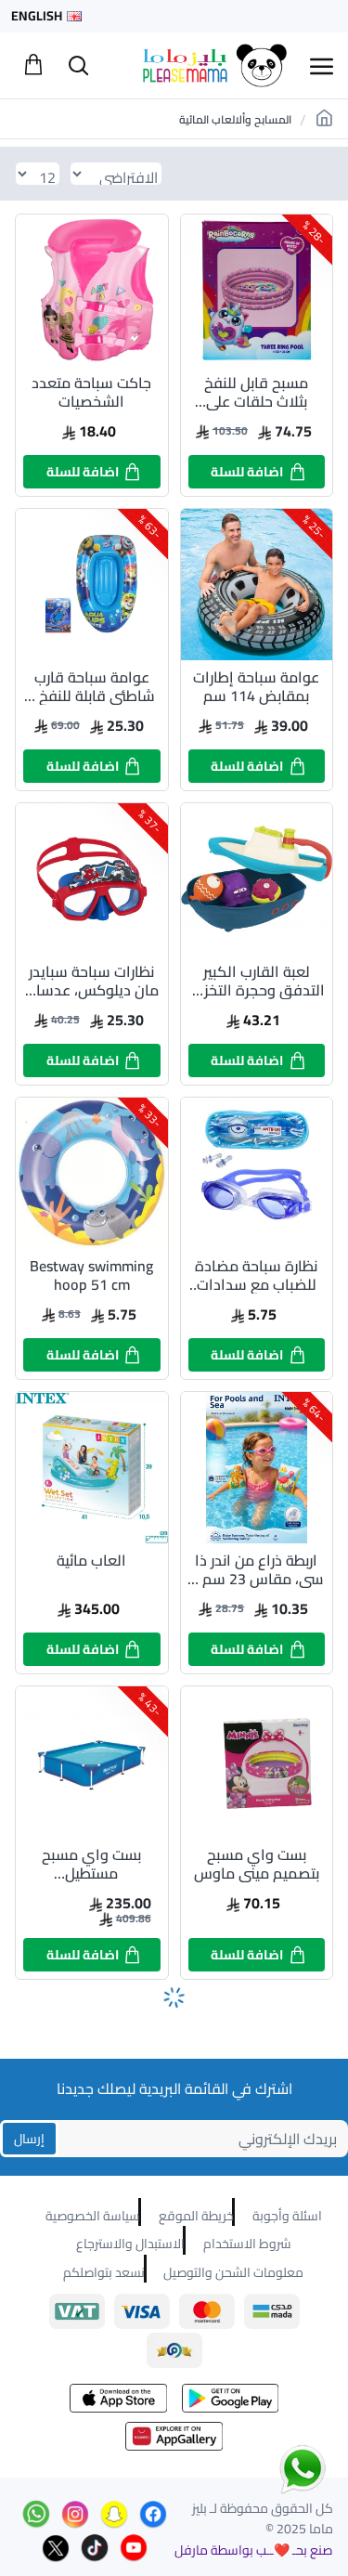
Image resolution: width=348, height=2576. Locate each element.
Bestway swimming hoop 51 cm (91, 1275)
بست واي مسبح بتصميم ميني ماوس (257, 1864)
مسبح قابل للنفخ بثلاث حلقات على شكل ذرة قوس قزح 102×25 (257, 392)
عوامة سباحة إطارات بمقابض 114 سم (256, 686)
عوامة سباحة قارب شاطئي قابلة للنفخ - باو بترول (92, 686)
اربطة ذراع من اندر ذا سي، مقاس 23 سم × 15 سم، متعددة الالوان (257, 1569)
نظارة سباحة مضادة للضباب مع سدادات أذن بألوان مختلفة (256, 1275)
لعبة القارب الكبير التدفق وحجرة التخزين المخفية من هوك (257, 981)
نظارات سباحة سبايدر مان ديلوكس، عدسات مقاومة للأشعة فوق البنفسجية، (91, 981)
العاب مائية (91, 1562)
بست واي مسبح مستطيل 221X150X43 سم (91, 1864)
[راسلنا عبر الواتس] (270, 2468)
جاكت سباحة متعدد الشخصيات (91, 392)
